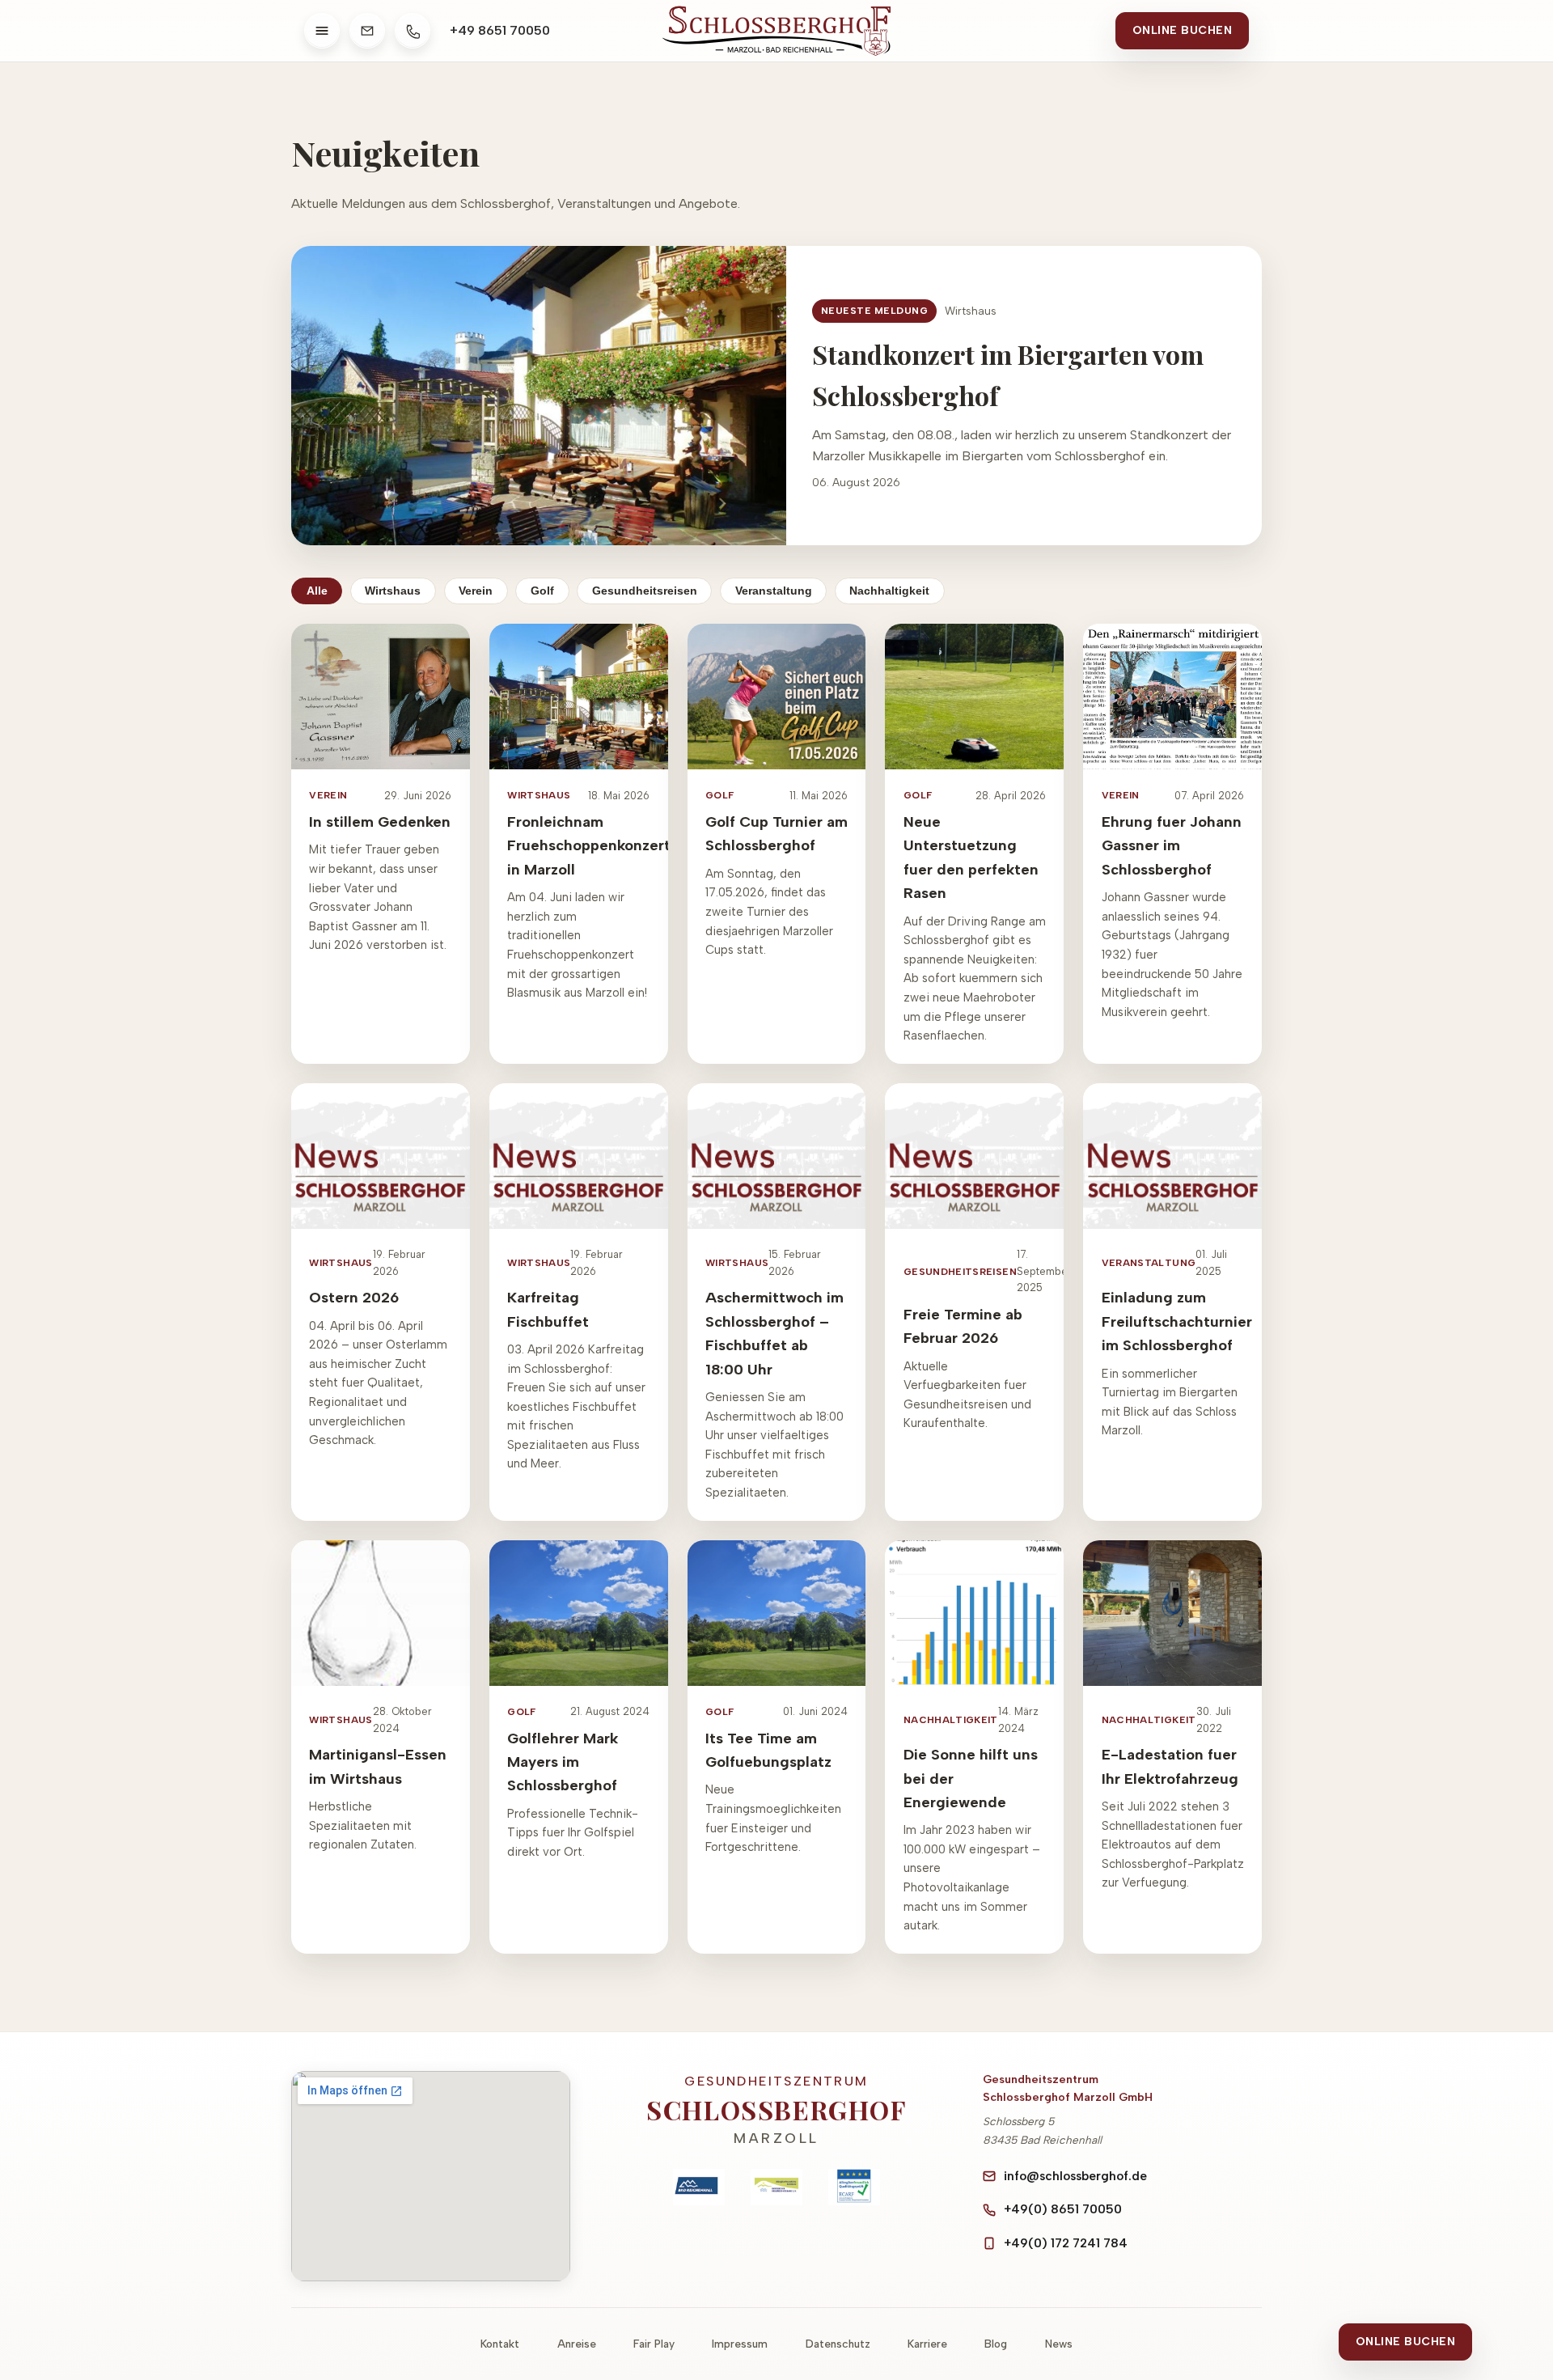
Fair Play (654, 2344)
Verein (476, 591)
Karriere (927, 2344)
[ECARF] (854, 2187)
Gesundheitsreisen (645, 591)
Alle (317, 591)
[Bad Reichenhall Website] (699, 2187)
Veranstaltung (774, 591)
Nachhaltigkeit (889, 591)
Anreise (577, 2344)
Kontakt (500, 2344)
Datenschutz (838, 2344)
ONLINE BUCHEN (1183, 30)
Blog (996, 2344)
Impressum (740, 2344)
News (1059, 2344)
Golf (542, 591)
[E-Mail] (367, 31)
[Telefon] (413, 31)
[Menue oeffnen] (322, 31)
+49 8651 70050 (500, 30)
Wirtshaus (393, 591)
